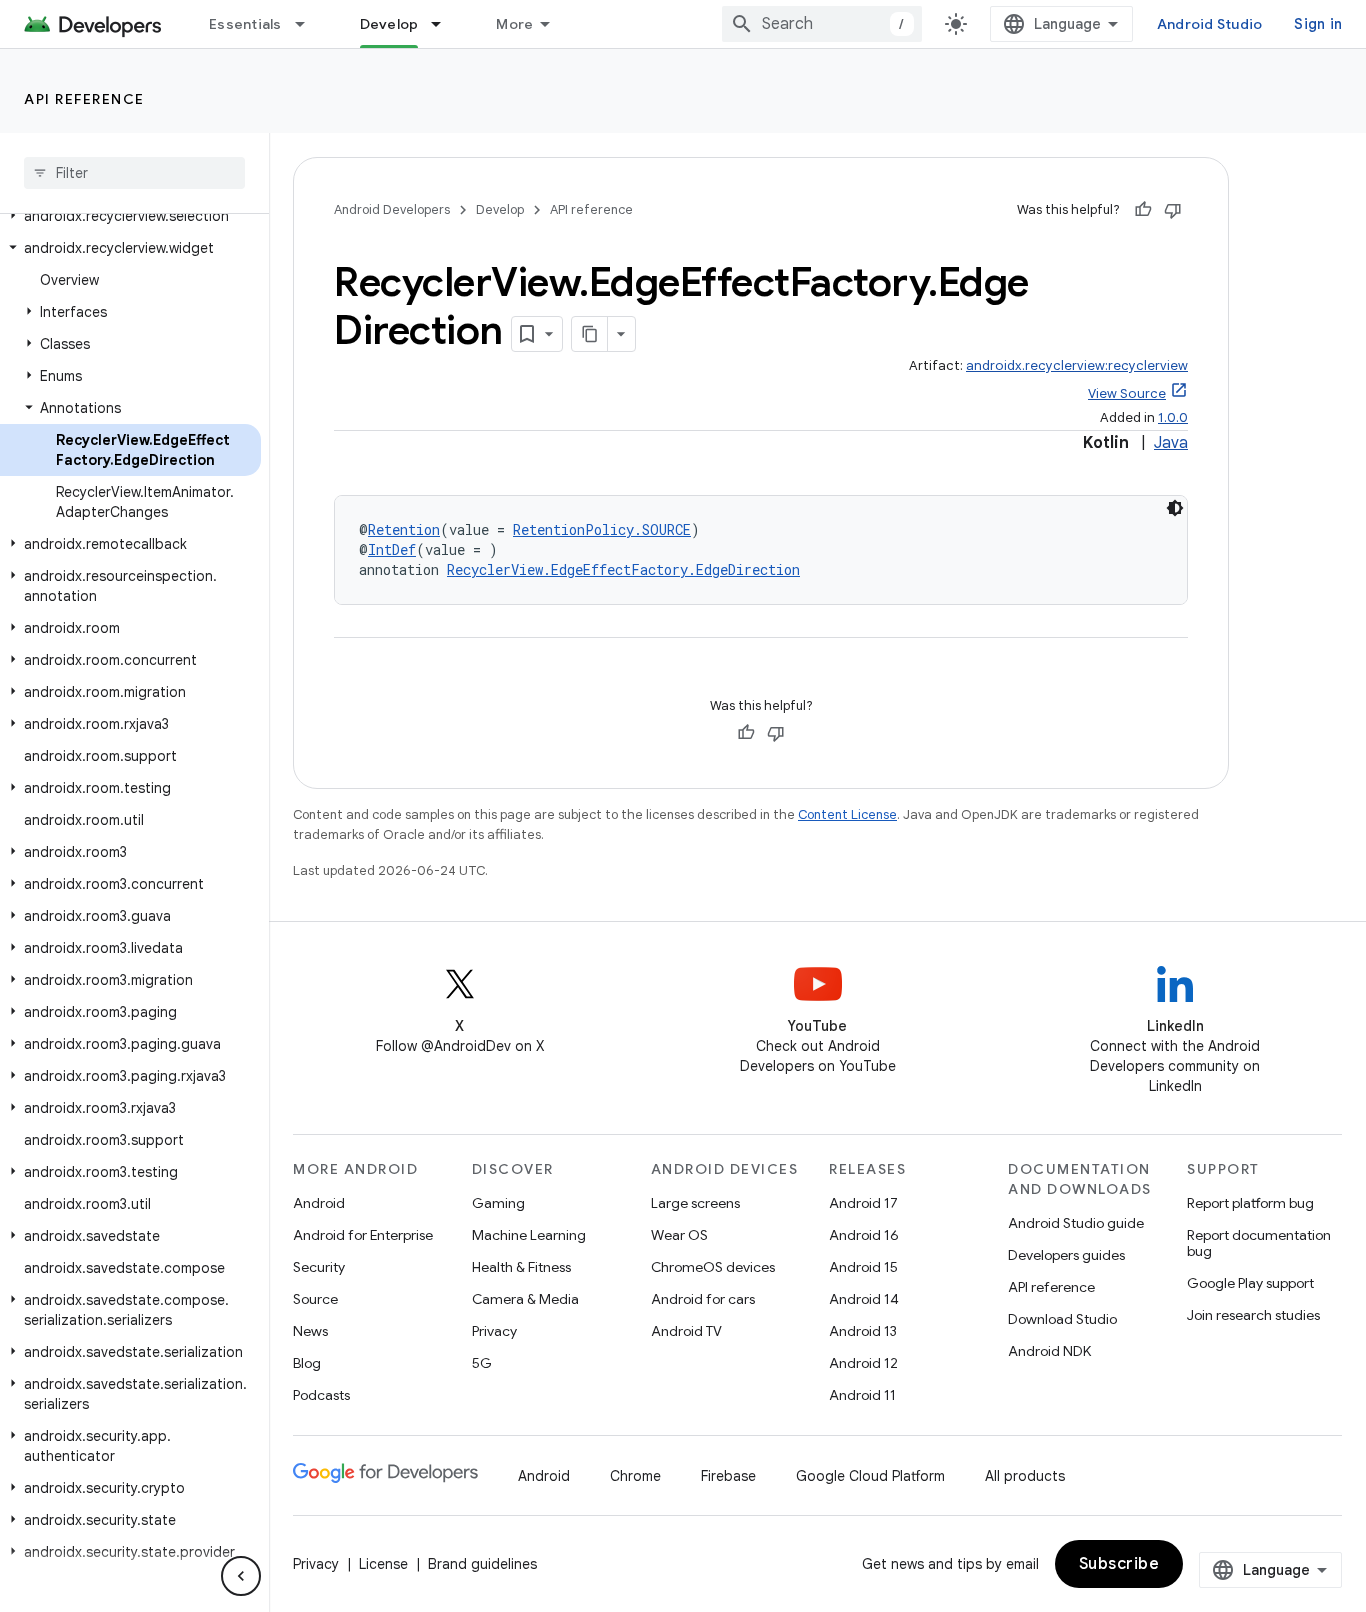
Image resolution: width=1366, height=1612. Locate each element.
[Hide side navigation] (241, 1576)
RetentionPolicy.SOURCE (602, 529)
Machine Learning (529, 1235)
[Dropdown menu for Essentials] (309, 24)
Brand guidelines (482, 1564)
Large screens (695, 1203)
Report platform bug (1250, 1203)
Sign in (1318, 24)
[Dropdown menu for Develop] (445, 24)
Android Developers (392, 209)
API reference (84, 99)
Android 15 (863, 1267)
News (310, 1331)
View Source (1127, 393)
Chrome (635, 1476)
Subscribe (1119, 1564)
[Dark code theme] (1175, 508)
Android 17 (863, 1203)
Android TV (686, 1331)
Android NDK (1049, 1351)
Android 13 (863, 1331)
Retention (404, 529)
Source (315, 1299)
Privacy (494, 1331)
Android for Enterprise (363, 1235)
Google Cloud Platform (870, 1476)
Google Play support (1250, 1283)
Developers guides (1066, 1255)
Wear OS (679, 1235)
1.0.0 (1173, 417)
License (383, 1564)
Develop (389, 24)
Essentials (245, 24)
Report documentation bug (1259, 1243)
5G (482, 1363)
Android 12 (863, 1363)
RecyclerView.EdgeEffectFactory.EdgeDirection (623, 569)
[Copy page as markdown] (590, 334)
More (514, 24)
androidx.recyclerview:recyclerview (1077, 365)
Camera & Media (525, 1299)
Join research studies (1253, 1315)
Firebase (728, 1476)
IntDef (392, 549)
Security (319, 1267)
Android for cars (703, 1299)
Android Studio (1210, 24)
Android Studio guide (1076, 1223)
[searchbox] (134, 173)
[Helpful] (1143, 210)
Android (319, 1203)
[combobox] (822, 24)
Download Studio (1062, 1319)
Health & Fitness (521, 1267)
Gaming (498, 1203)
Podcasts (321, 1395)
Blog (307, 1363)
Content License (847, 814)
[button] (130, 216)
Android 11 (862, 1395)
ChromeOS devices (713, 1267)
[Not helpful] (1173, 210)
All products (1025, 1476)
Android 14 (864, 1299)
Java (1171, 443)
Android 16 (864, 1235)
